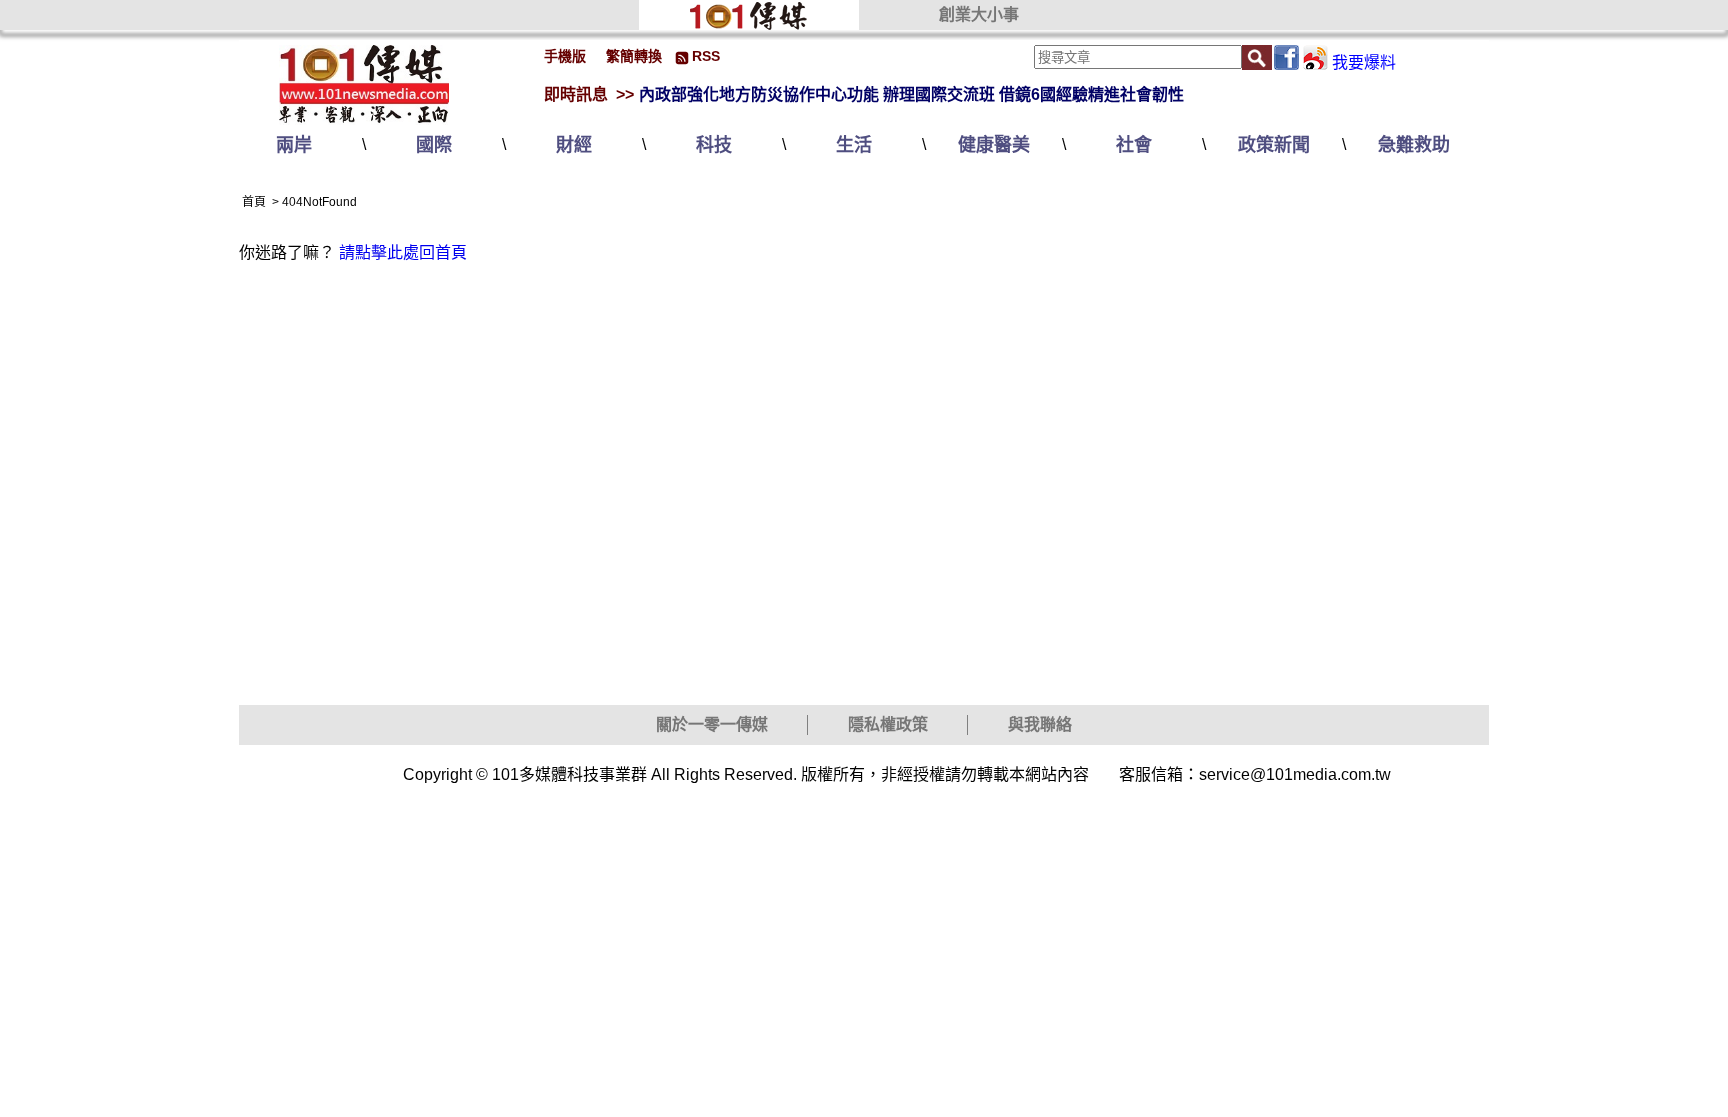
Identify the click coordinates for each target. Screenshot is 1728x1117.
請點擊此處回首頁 (403, 252)
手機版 (565, 56)
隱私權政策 (888, 724)
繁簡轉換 (634, 56)
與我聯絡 (1040, 724)
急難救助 (1414, 145)
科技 (714, 145)
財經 (574, 145)
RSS (706, 56)
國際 (434, 145)
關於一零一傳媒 (712, 724)
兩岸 (294, 145)
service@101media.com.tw (1295, 774)
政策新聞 (1274, 145)
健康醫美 (994, 145)
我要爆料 (1364, 62)
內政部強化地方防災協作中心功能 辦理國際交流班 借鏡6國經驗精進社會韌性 (911, 94)
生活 (854, 145)
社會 (1134, 145)
